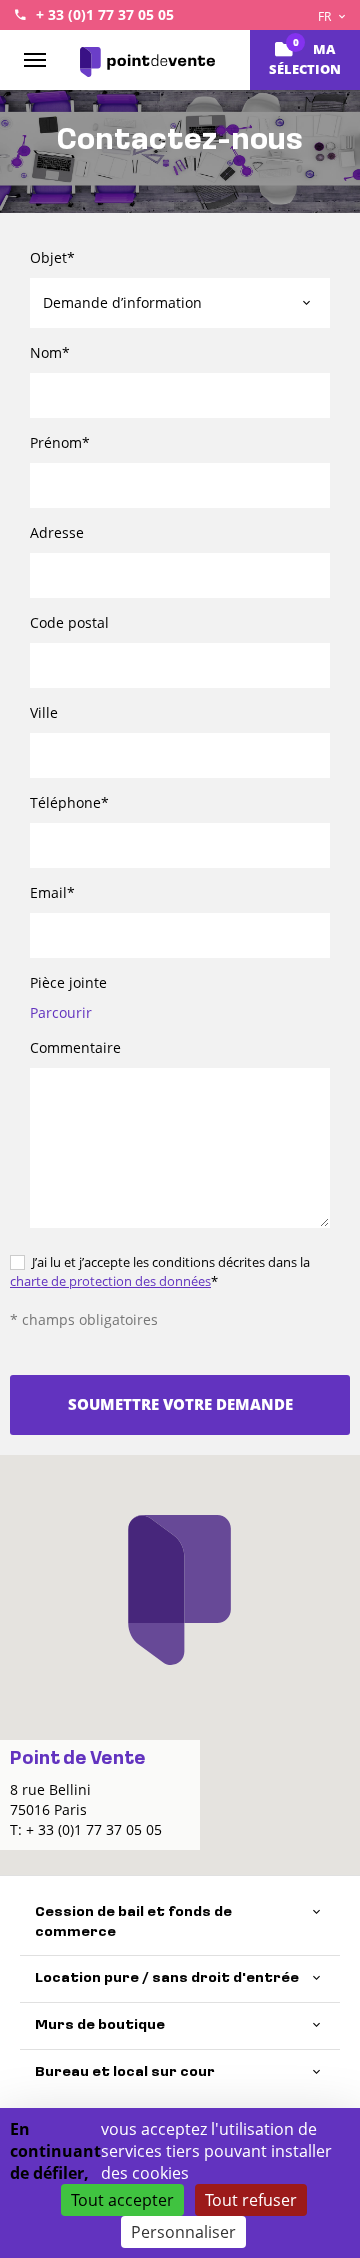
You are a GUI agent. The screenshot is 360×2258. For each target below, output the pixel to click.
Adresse (57, 532)
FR (326, 16)
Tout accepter (122, 2200)
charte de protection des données (110, 1281)
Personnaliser (183, 2232)
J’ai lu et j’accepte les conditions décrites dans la (160, 1271)
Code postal (69, 622)
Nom (50, 352)
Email (52, 892)
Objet (52, 257)
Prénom (60, 442)
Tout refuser (251, 2200)
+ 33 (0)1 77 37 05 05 (105, 14)
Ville (44, 712)
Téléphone (69, 802)
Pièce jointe (68, 982)
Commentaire (75, 1047)
